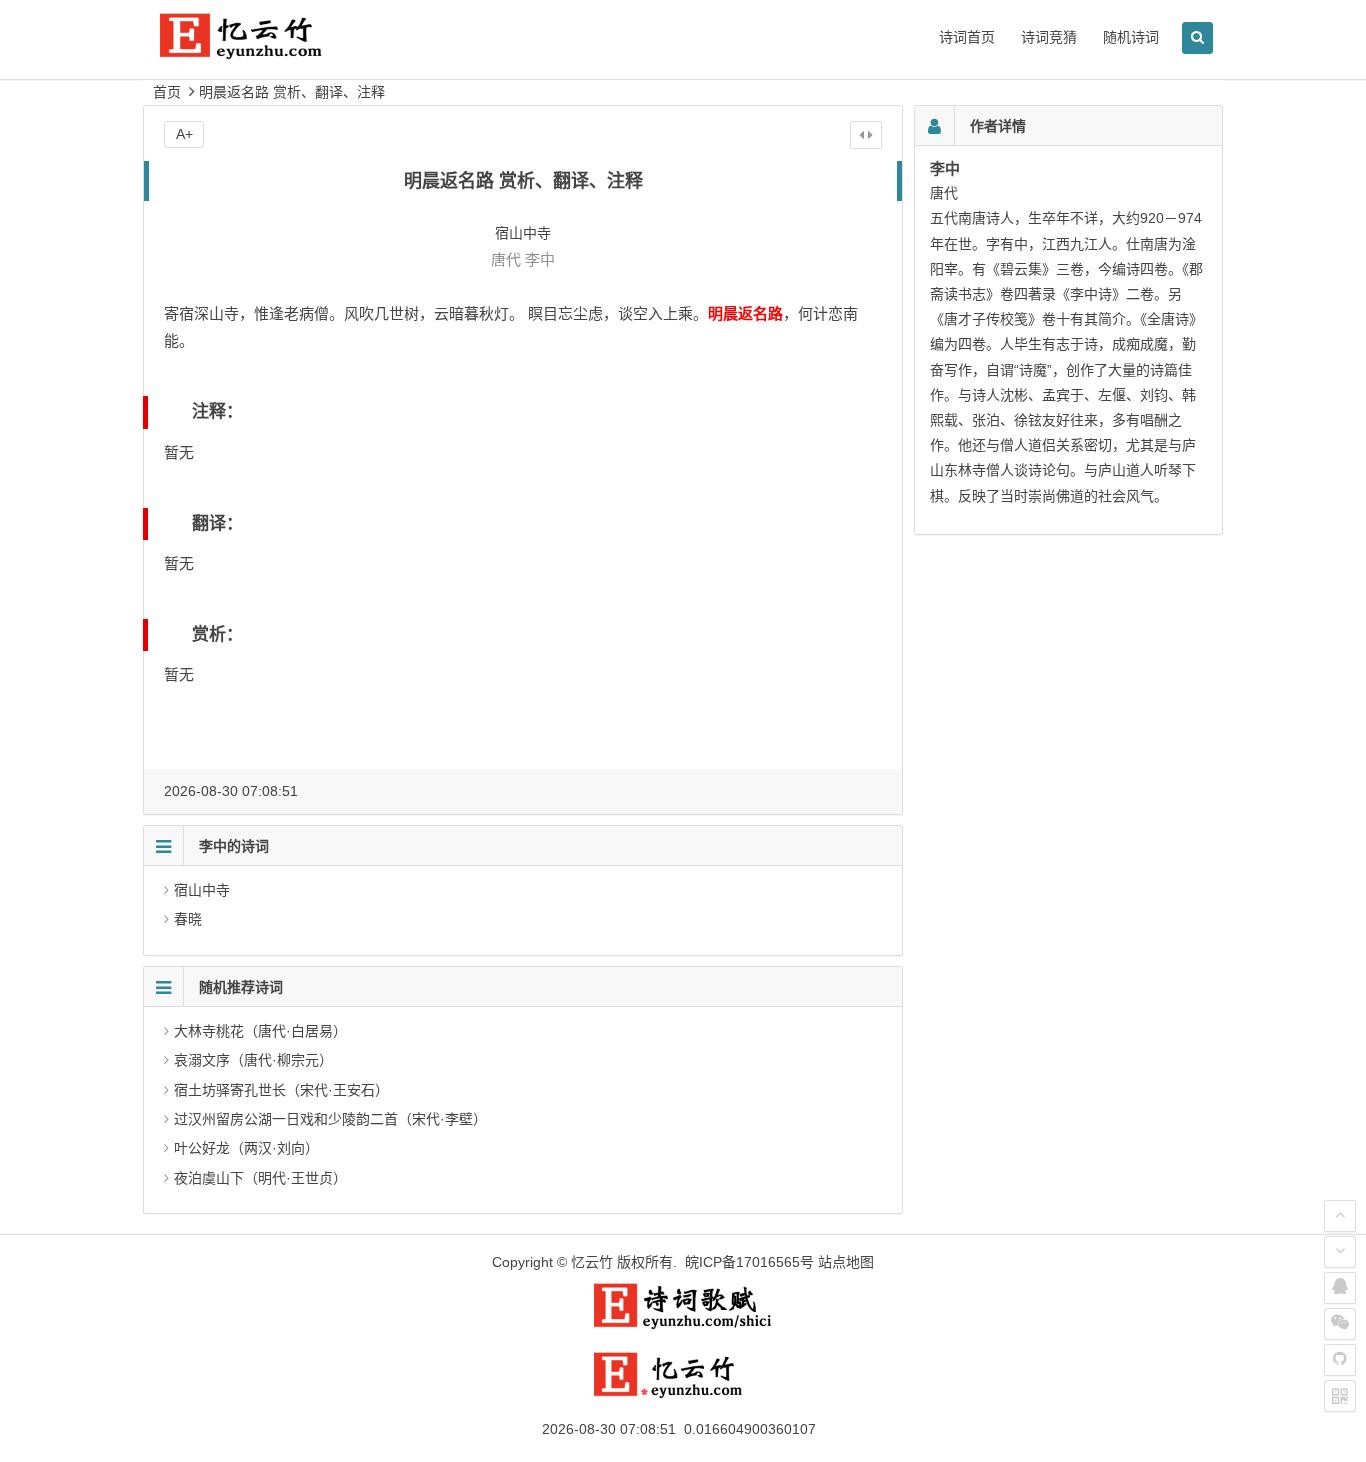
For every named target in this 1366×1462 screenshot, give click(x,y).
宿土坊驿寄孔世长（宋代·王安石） (281, 1090)
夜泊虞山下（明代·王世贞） (260, 1178)
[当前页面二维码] (1340, 1396)
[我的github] (1340, 1360)
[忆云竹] (263, 51)
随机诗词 (1131, 37)
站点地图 (846, 1262)
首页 (167, 92)
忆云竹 (592, 1262)
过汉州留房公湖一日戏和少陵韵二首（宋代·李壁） (330, 1119)
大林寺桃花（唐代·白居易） (260, 1031)
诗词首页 (967, 37)
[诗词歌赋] (683, 1325)
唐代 (506, 259)
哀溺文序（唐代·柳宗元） (253, 1060)
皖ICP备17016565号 (749, 1262)
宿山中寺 (202, 890)
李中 (540, 259)
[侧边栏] (866, 135)
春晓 (188, 919)
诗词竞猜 (1049, 37)
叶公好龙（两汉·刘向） (246, 1148)
